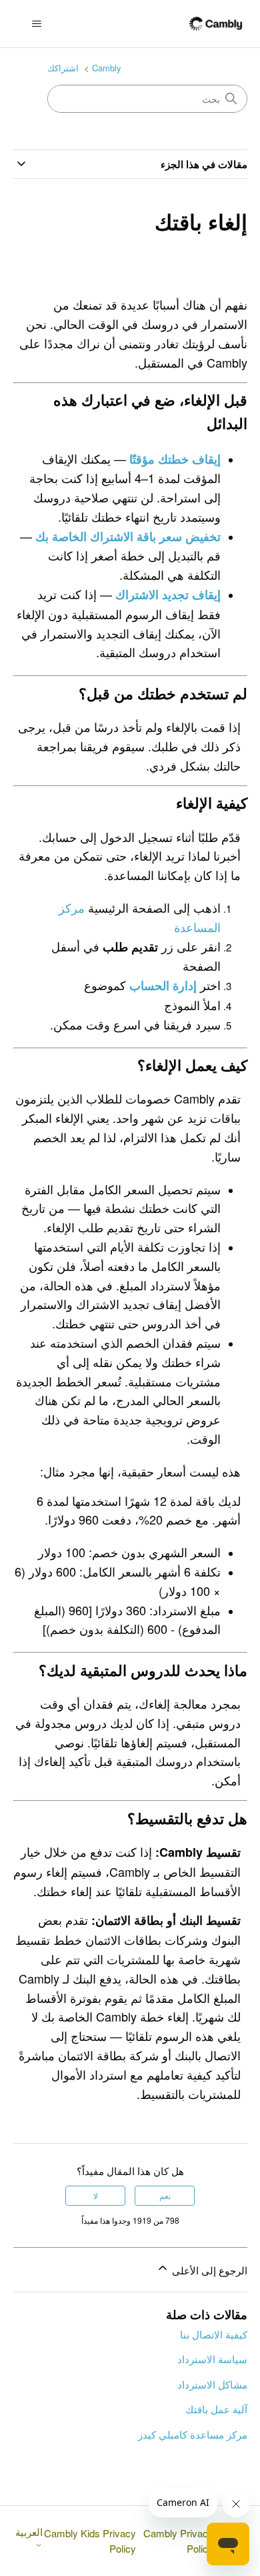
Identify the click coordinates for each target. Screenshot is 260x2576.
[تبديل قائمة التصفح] (37, 24)
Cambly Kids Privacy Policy (90, 2541)
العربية (29, 2532)
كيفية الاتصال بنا (214, 2334)
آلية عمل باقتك (216, 2409)
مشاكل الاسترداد (212, 2384)
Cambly (107, 68)
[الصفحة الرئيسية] (216, 24)
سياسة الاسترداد (212, 2359)
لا (96, 2195)
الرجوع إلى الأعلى (208, 2270)
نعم (165, 2195)
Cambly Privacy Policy (178, 2541)
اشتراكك (63, 68)
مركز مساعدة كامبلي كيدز (193, 2434)
